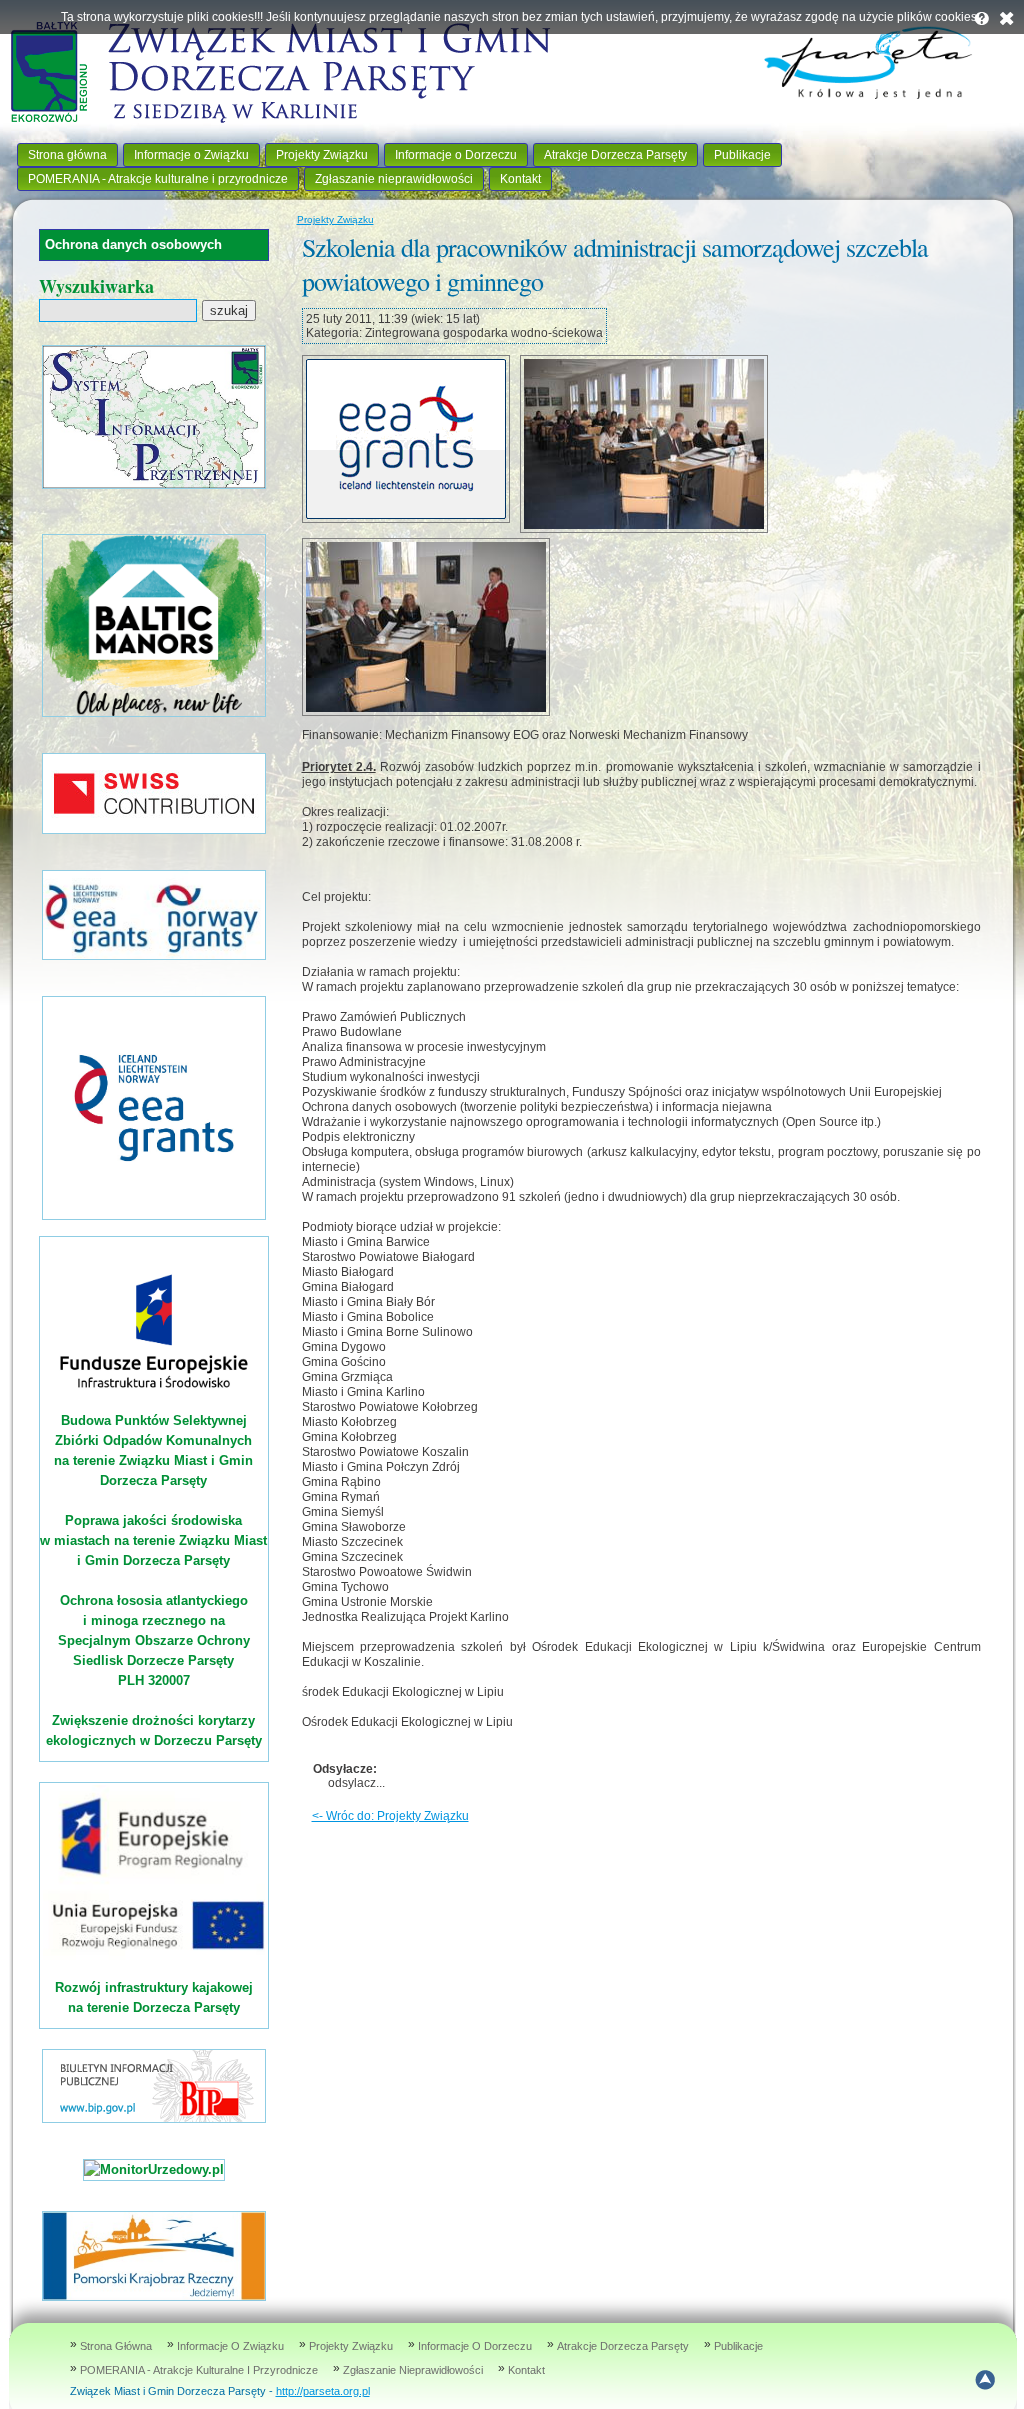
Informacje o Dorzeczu (456, 155)
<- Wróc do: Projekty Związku (390, 1816)
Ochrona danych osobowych (133, 244)
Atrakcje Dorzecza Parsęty (615, 155)
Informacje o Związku (191, 155)
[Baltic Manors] (154, 712)
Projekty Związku (322, 155)
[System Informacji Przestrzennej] (154, 484)
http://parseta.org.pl (323, 2391)
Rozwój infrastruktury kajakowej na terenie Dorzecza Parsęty (154, 1997)
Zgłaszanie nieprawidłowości (394, 179)
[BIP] (154, 2118)
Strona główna (67, 155)
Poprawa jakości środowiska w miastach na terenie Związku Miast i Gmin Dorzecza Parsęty (153, 1540)
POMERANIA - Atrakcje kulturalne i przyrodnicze (158, 179)
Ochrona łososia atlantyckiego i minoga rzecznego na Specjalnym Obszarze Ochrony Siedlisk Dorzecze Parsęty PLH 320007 (154, 1640)
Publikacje (742, 155)
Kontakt (520, 179)
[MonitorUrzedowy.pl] (154, 2169)
